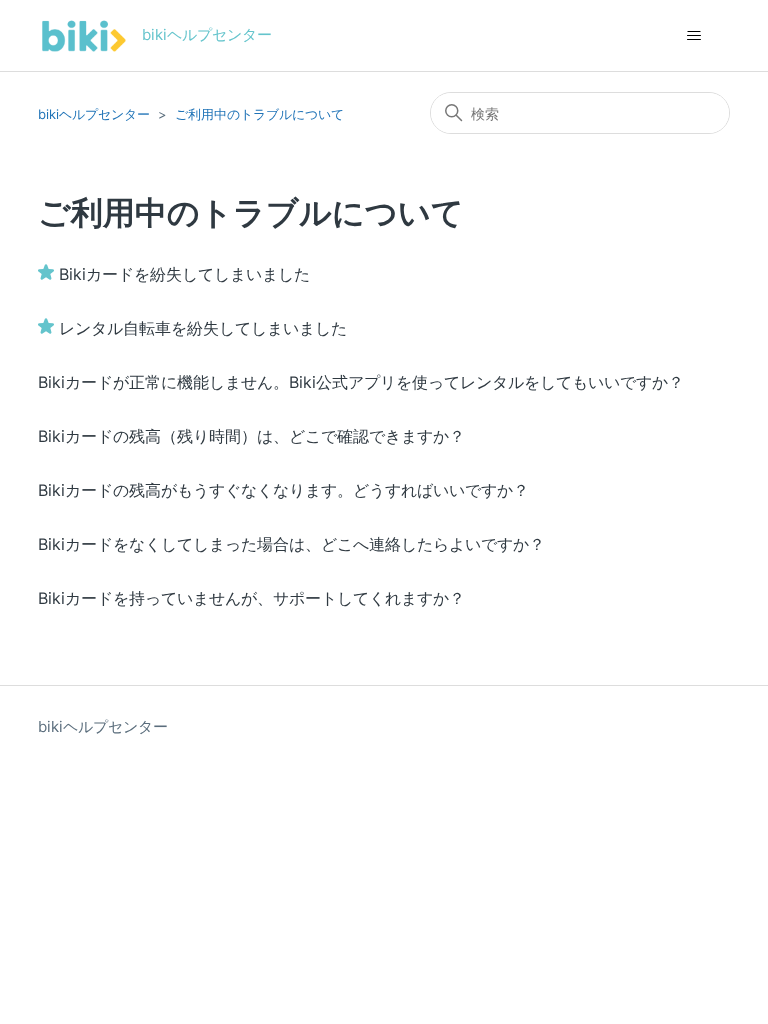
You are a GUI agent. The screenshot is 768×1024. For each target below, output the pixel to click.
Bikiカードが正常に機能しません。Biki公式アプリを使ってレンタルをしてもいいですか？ (361, 382)
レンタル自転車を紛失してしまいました (203, 328)
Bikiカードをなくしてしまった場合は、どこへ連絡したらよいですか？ (291, 544)
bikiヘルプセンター (94, 114)
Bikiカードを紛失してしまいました (184, 274)
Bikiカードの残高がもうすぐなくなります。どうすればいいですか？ (283, 490)
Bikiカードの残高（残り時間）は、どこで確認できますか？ (251, 436)
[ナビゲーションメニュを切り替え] (694, 36)
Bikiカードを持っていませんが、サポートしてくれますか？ (251, 598)
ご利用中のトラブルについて (259, 114)
